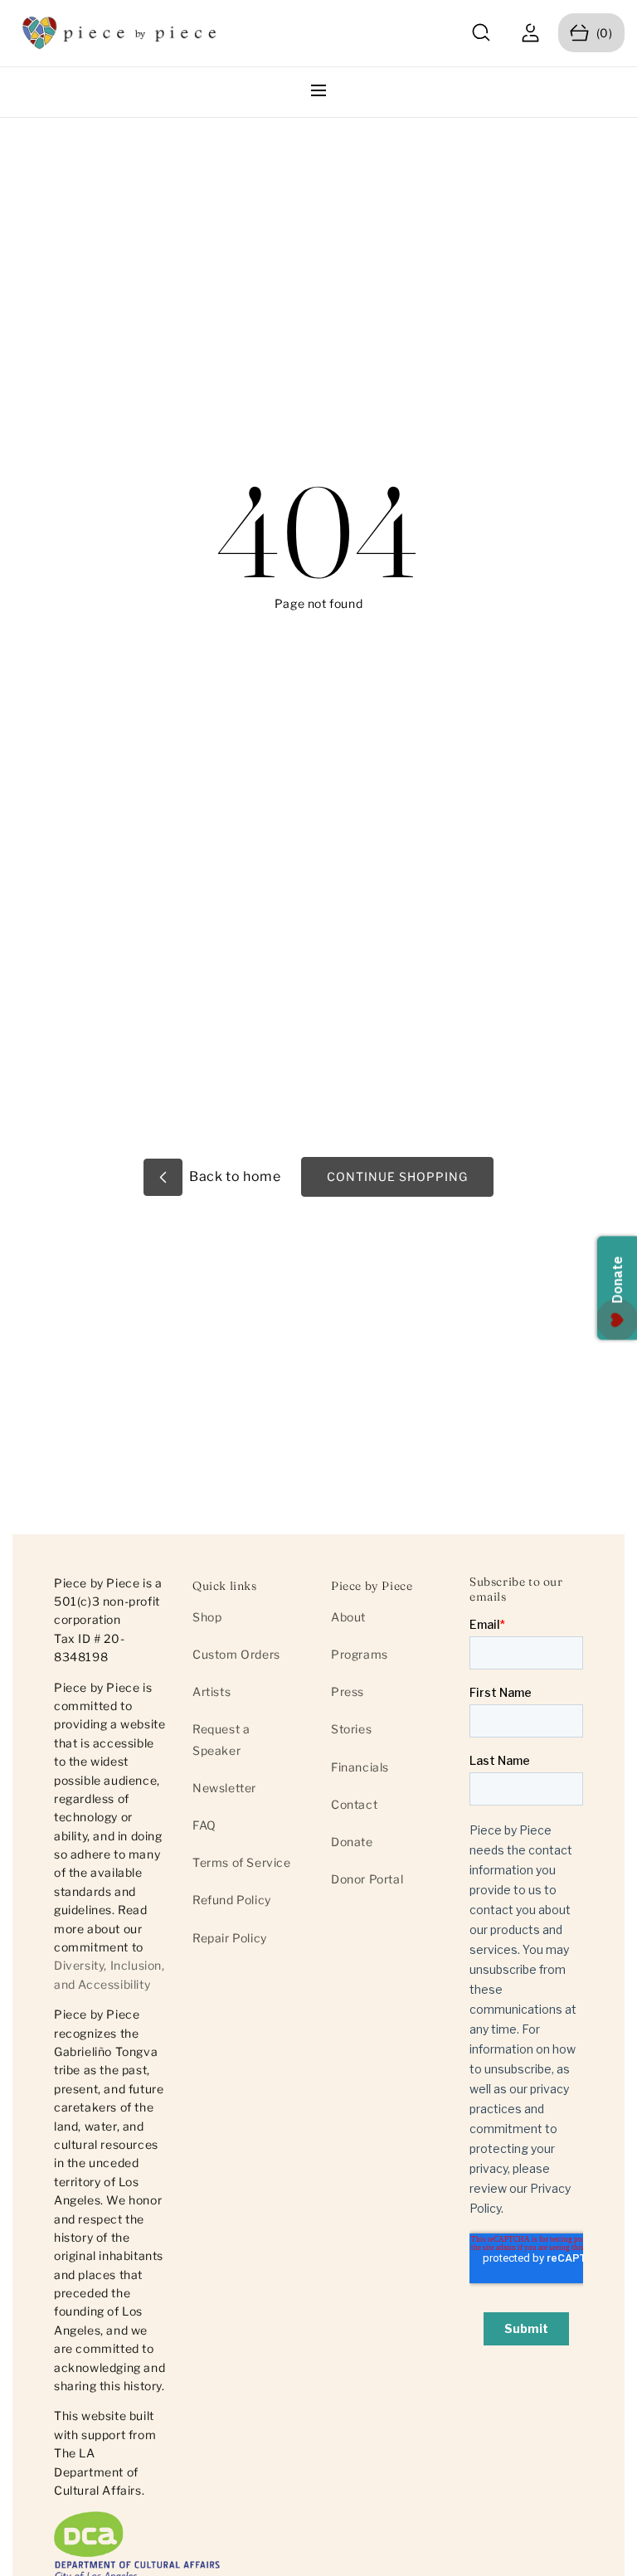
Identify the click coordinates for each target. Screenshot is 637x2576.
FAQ (204, 1825)
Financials (360, 1767)
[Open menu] (318, 92)
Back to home (234, 1176)
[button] (481, 33)
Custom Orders (236, 1654)
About (348, 1617)
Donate (352, 1842)
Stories (351, 1729)
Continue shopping (397, 1176)
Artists (212, 1691)
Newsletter (224, 1788)
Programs (360, 1654)
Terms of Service (242, 1862)
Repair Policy (230, 1938)
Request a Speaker (221, 1739)
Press (348, 1691)
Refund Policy (232, 1900)
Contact (354, 1804)
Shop (207, 1617)
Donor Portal (367, 1879)
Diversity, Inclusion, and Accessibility (109, 1974)
